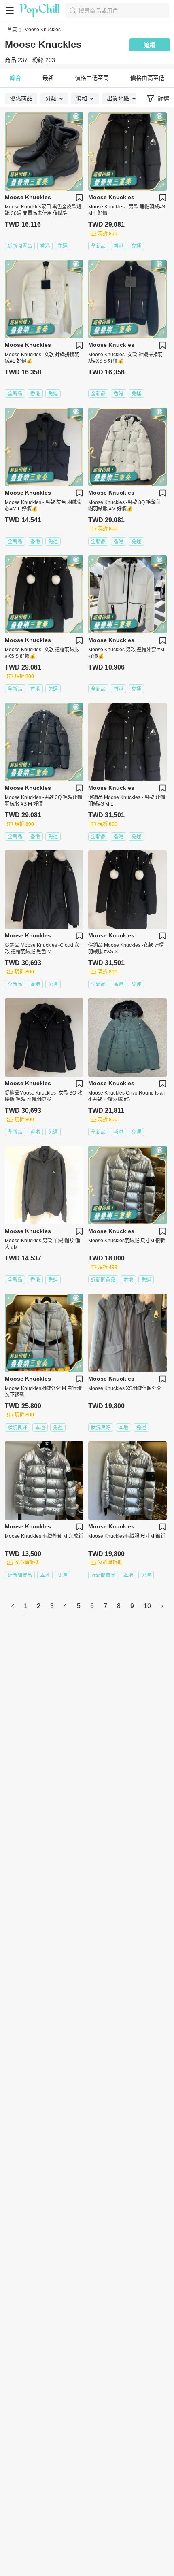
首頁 (12, 30)
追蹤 (150, 45)
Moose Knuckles (42, 30)
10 (147, 1606)
